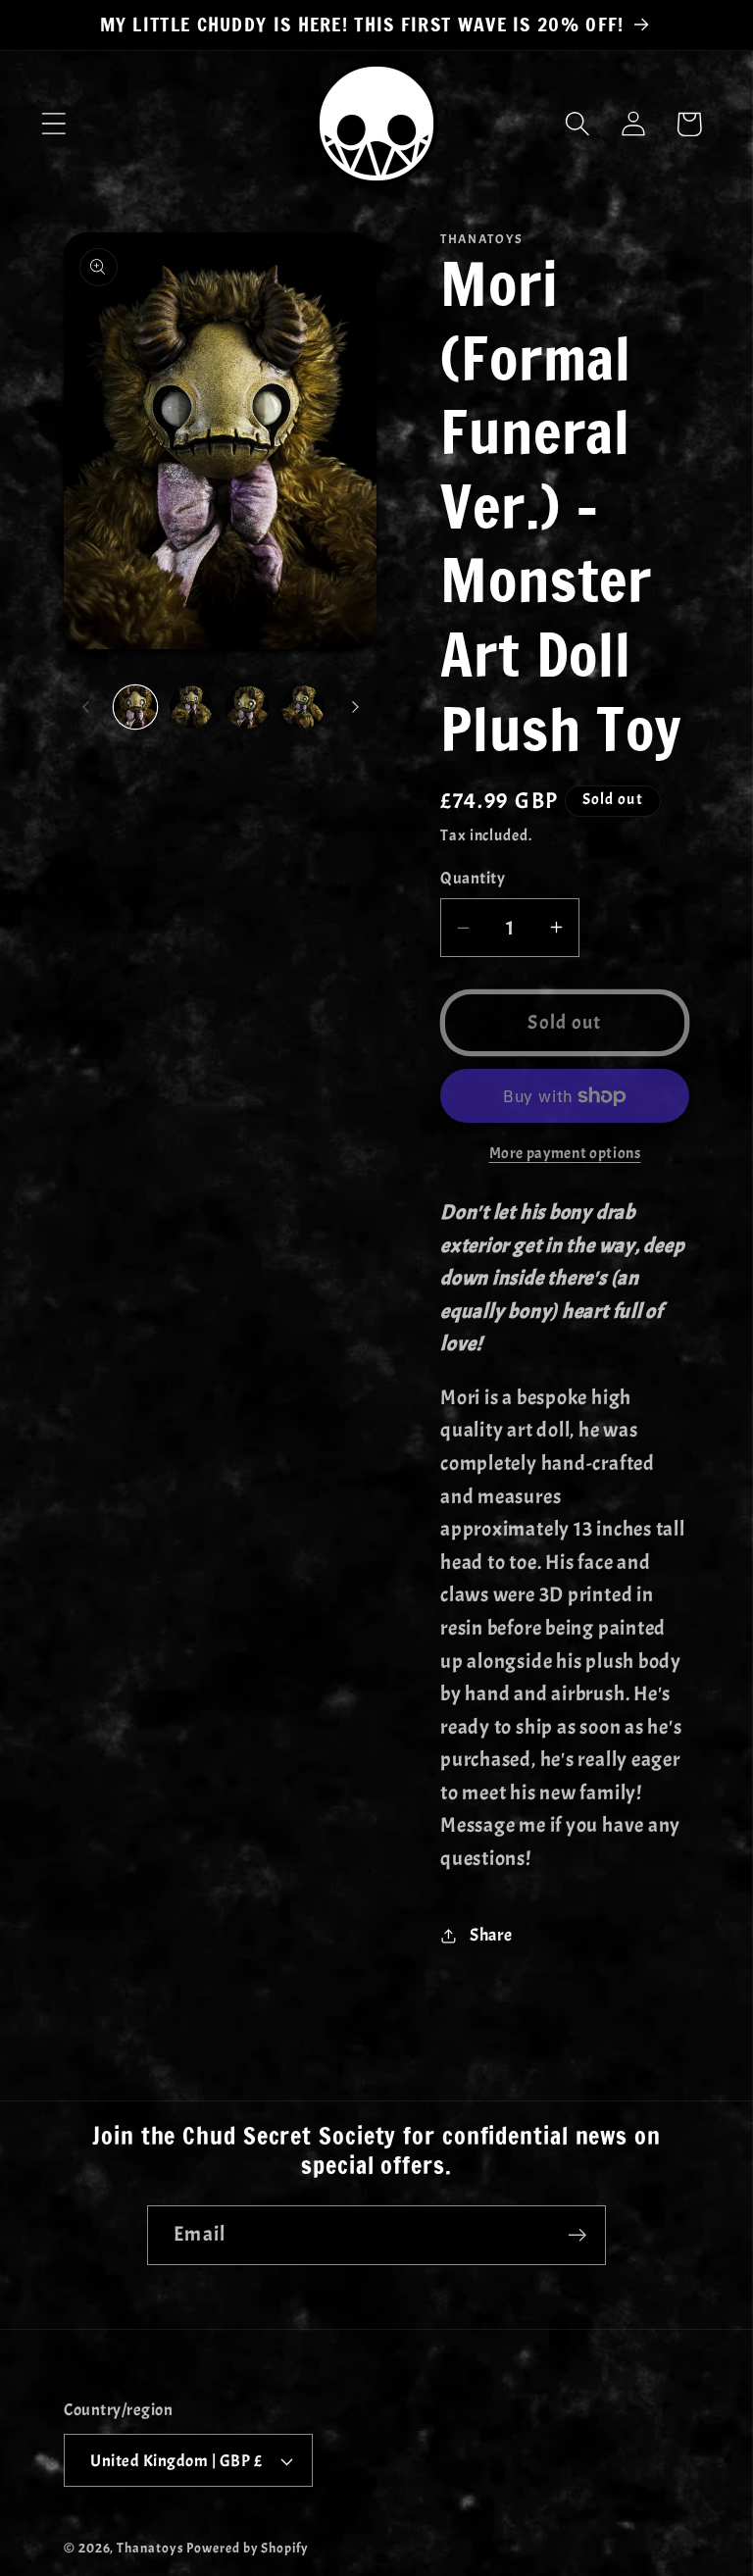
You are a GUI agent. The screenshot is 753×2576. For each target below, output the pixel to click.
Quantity (473, 878)
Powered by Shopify (247, 2548)
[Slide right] (355, 707)
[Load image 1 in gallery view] (135, 707)
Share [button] (491, 1935)
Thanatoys (150, 2548)
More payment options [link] (565, 1153)
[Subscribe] (577, 2235)
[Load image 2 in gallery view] (191, 707)
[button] (53, 124)
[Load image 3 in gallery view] (247, 707)
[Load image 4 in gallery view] (303, 707)
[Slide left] (85, 707)
